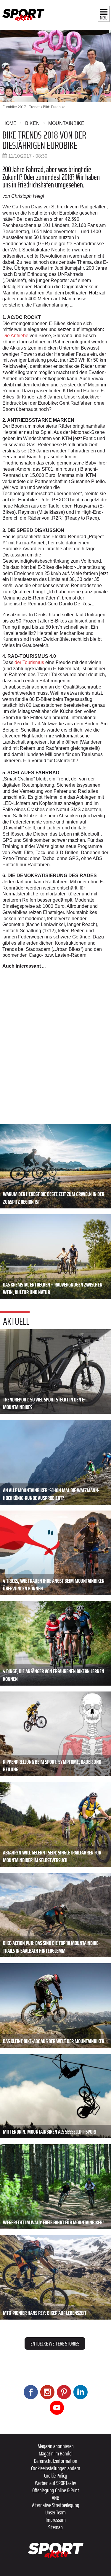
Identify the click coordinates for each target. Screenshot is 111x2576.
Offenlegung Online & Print (56, 2490)
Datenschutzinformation (56, 2461)
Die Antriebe (15, 336)
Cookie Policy (56, 2475)
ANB (55, 2498)
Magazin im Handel (55, 2453)
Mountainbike (66, 123)
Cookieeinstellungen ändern (56, 2468)
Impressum (56, 2520)
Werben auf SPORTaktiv (55, 2483)
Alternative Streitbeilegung (56, 2505)
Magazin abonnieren (56, 2446)
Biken (32, 123)
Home (9, 123)
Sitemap (55, 2527)
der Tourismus (29, 662)
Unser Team (55, 2512)
